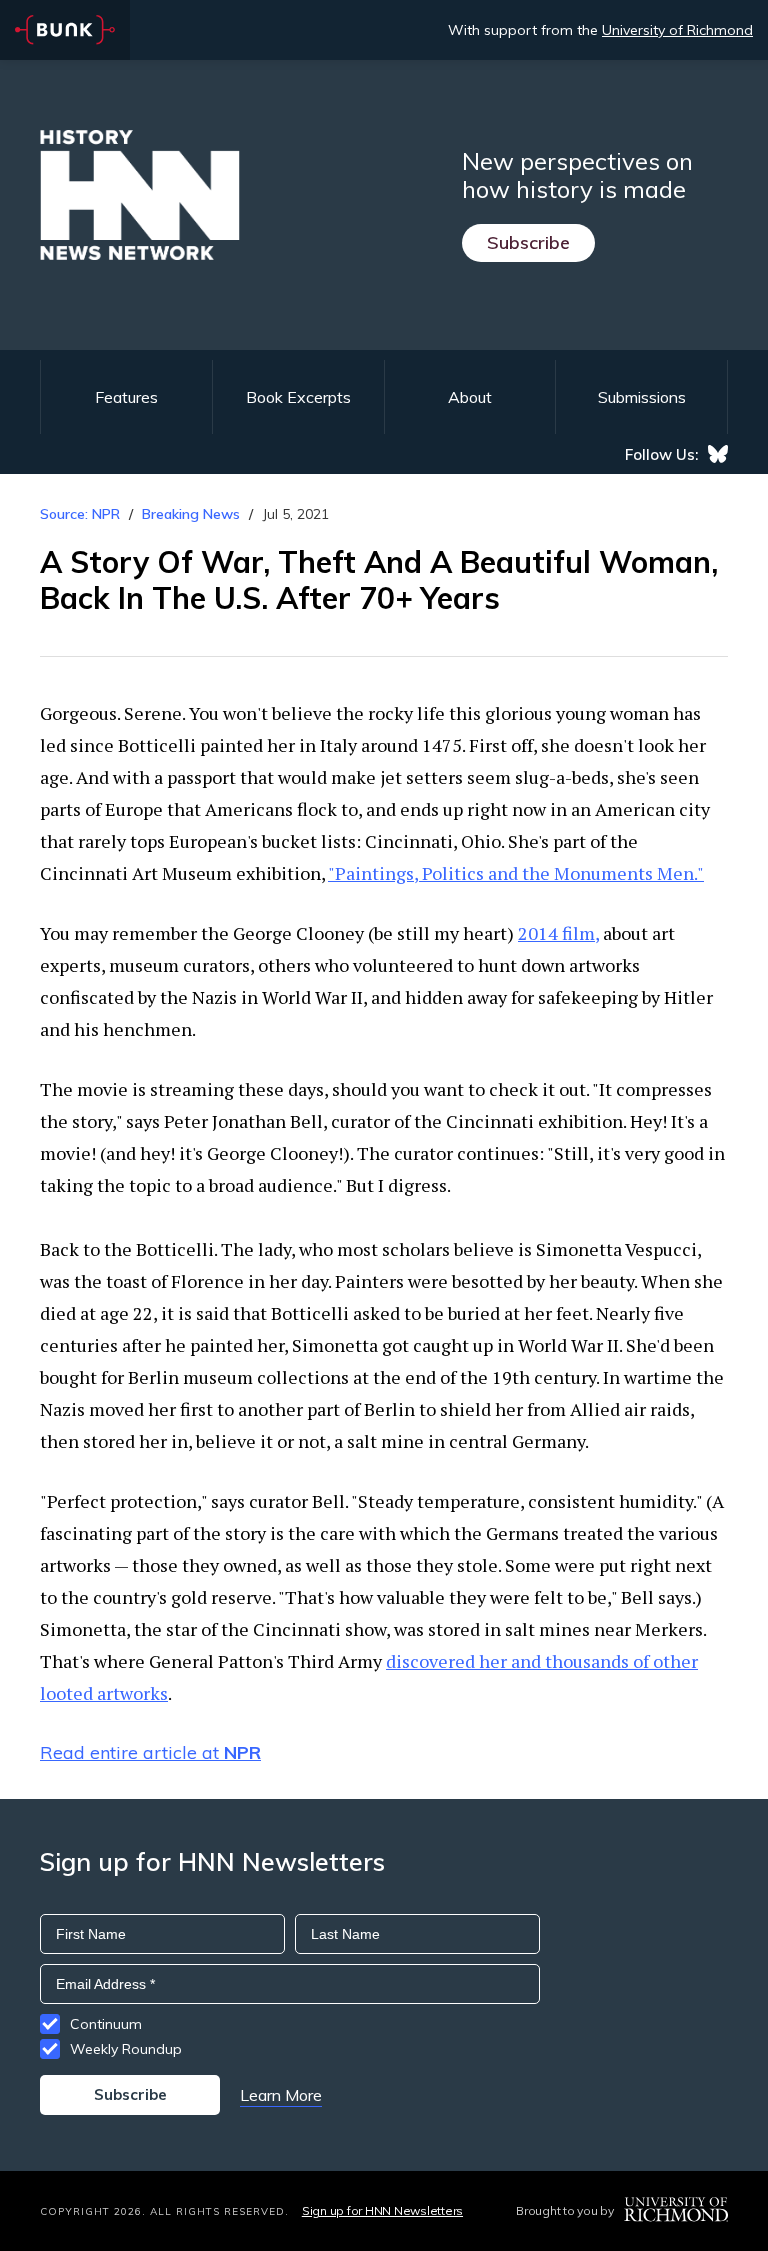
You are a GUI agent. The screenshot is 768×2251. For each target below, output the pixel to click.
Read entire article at (150, 1752)
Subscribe (528, 242)
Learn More (281, 2095)
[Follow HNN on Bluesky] (718, 454)
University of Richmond (677, 30)
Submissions (642, 397)
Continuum (106, 2024)
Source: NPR (80, 514)
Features (126, 397)
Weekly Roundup (126, 2049)
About (470, 397)
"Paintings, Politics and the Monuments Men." (516, 873)
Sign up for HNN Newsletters (382, 2210)
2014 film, (558, 933)
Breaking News (191, 514)
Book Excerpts (298, 397)
